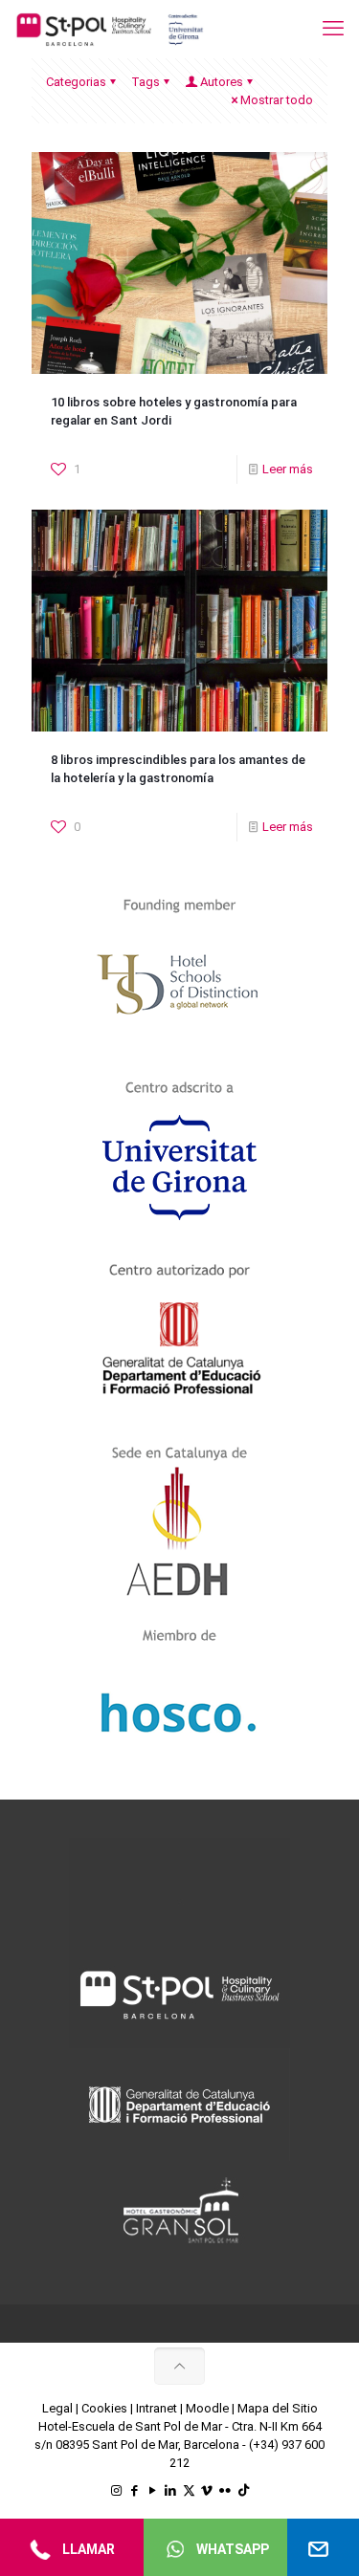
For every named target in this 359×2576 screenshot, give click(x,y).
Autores (222, 82)
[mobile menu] (333, 29)
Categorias (76, 82)
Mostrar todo (277, 100)
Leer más (288, 469)
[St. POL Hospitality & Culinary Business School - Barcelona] (110, 29)
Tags (146, 82)
